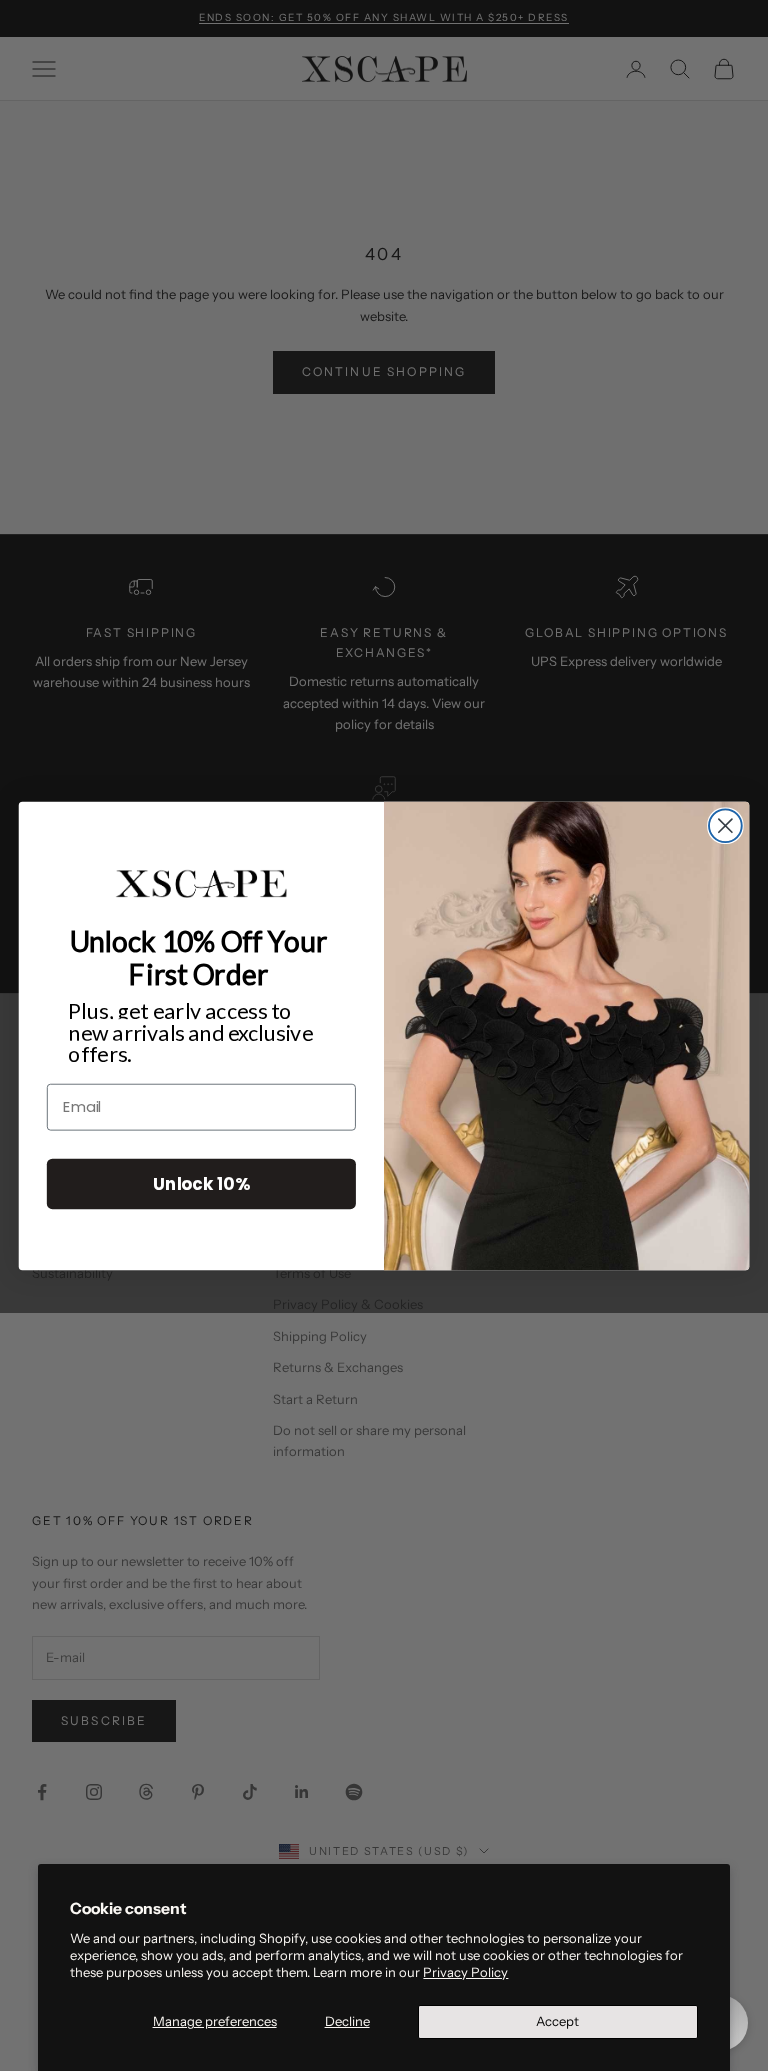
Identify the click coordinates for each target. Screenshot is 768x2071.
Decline (347, 2021)
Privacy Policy (465, 1972)
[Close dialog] (725, 825)
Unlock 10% (201, 1182)
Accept (557, 2021)
